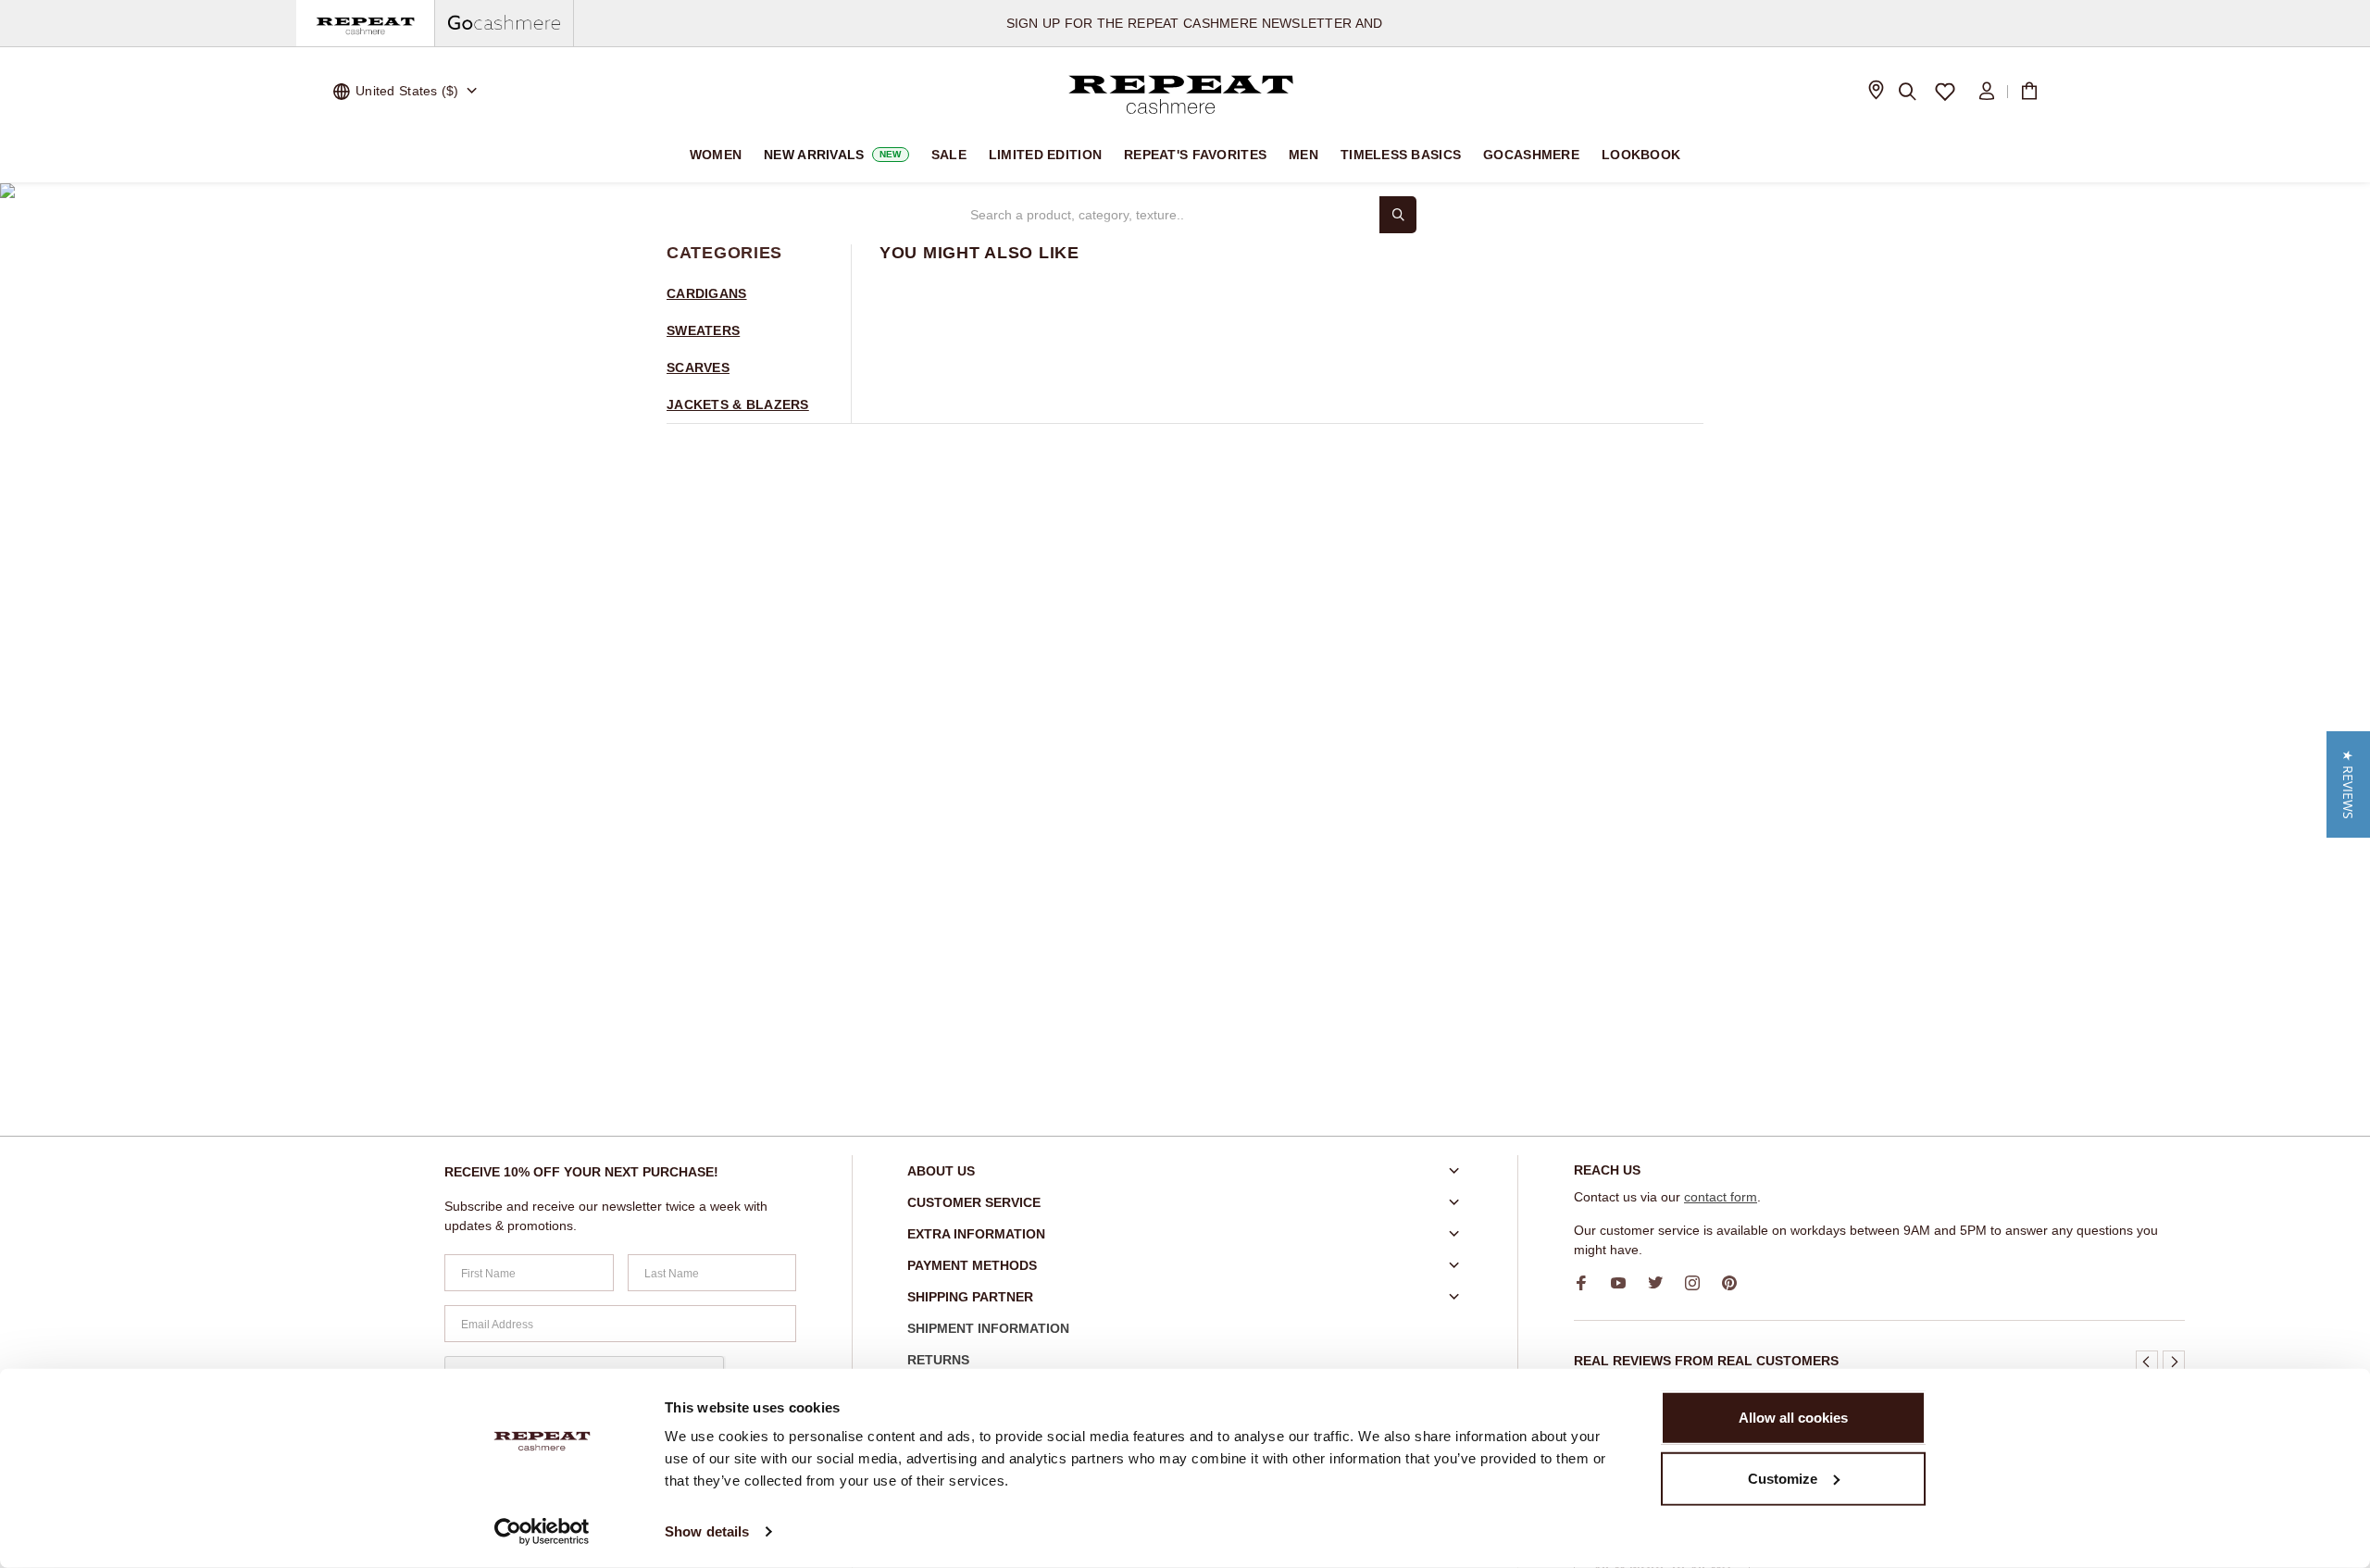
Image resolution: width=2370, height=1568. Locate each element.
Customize (1783, 1478)
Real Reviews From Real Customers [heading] (1706, 1361)
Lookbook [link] (1641, 155)
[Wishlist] (1946, 92)
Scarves (698, 367)
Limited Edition (1045, 155)
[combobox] (1166, 215)
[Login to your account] (1987, 92)
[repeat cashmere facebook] (1588, 1283)
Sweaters (703, 330)
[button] (2147, 1362)
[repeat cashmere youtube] (1625, 1283)
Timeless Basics (1401, 155)
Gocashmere (1531, 155)
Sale (949, 155)
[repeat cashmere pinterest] (1736, 1283)
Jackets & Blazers (738, 404)
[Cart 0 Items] (2029, 92)
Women (716, 155)
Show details (707, 1531)
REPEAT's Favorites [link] (1195, 155)
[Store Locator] (1876, 92)
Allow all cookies (1793, 1418)
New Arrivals (833, 155)
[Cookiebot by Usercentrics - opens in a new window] (542, 1532)
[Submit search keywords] (1398, 215)
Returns (938, 1360)
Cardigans (707, 293)
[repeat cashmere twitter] (1662, 1283)
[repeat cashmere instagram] (1699, 1283)
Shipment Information (988, 1328)
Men (1303, 155)
